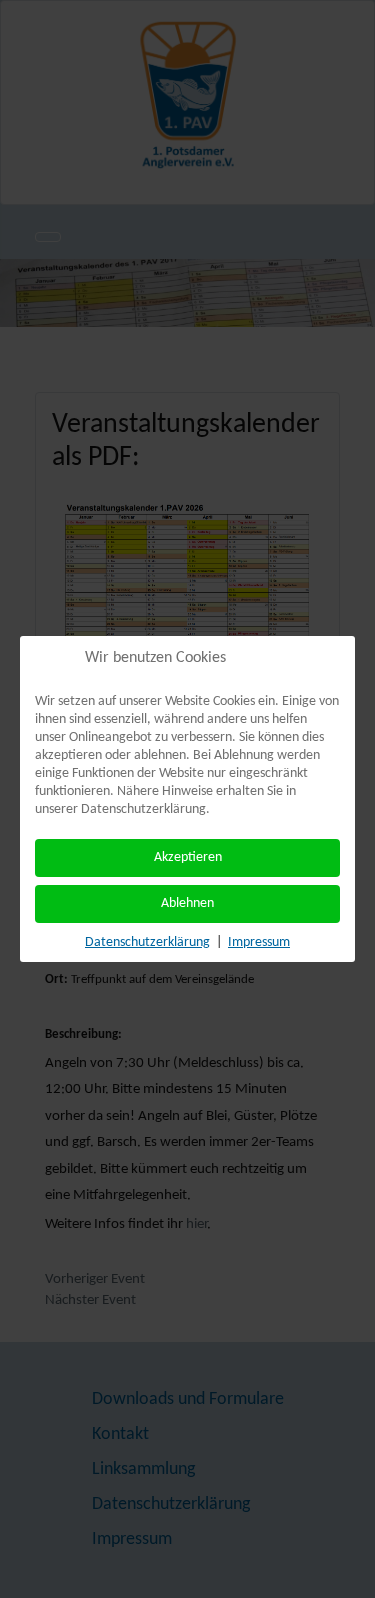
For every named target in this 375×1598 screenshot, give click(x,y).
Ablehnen (187, 903)
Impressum (259, 942)
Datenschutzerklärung (147, 942)
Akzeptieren (188, 857)
